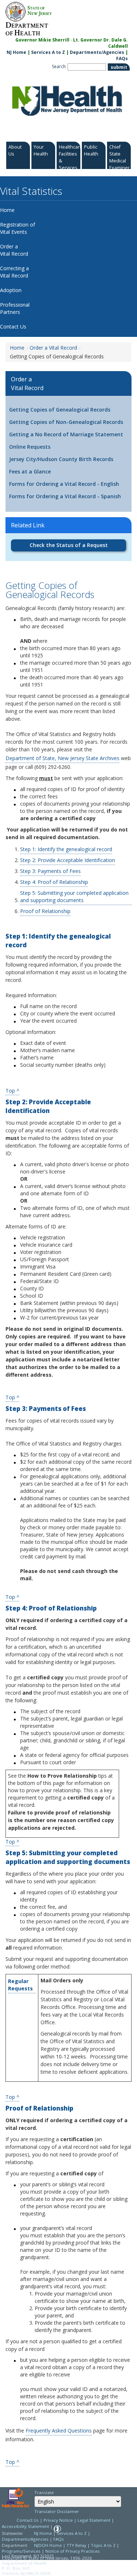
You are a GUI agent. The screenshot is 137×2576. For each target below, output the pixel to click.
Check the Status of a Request (69, 545)
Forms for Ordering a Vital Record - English (64, 484)
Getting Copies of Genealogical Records (60, 410)
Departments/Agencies (97, 52)
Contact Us (28, 2520)
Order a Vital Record (53, 348)
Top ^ (12, 1090)
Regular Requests (20, 1985)
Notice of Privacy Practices (73, 2551)
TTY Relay (77, 2545)
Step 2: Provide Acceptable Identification (68, 860)
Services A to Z (48, 52)
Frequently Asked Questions (59, 2431)
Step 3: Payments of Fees (50, 871)
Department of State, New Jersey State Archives (62, 758)
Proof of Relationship (45, 911)
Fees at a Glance (30, 471)
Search (59, 66)
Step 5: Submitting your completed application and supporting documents (74, 896)
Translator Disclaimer (57, 2511)
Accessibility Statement (25, 2526)
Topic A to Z (103, 2545)
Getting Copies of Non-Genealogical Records (66, 422)
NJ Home (16, 52)
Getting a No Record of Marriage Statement (66, 434)
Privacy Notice (58, 2520)
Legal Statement (94, 2520)
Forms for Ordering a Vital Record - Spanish (65, 496)
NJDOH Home (48, 2545)
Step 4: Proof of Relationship (54, 882)
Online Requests (30, 447)
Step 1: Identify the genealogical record (66, 849)
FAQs (122, 58)
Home (17, 348)
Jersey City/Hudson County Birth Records (61, 459)
